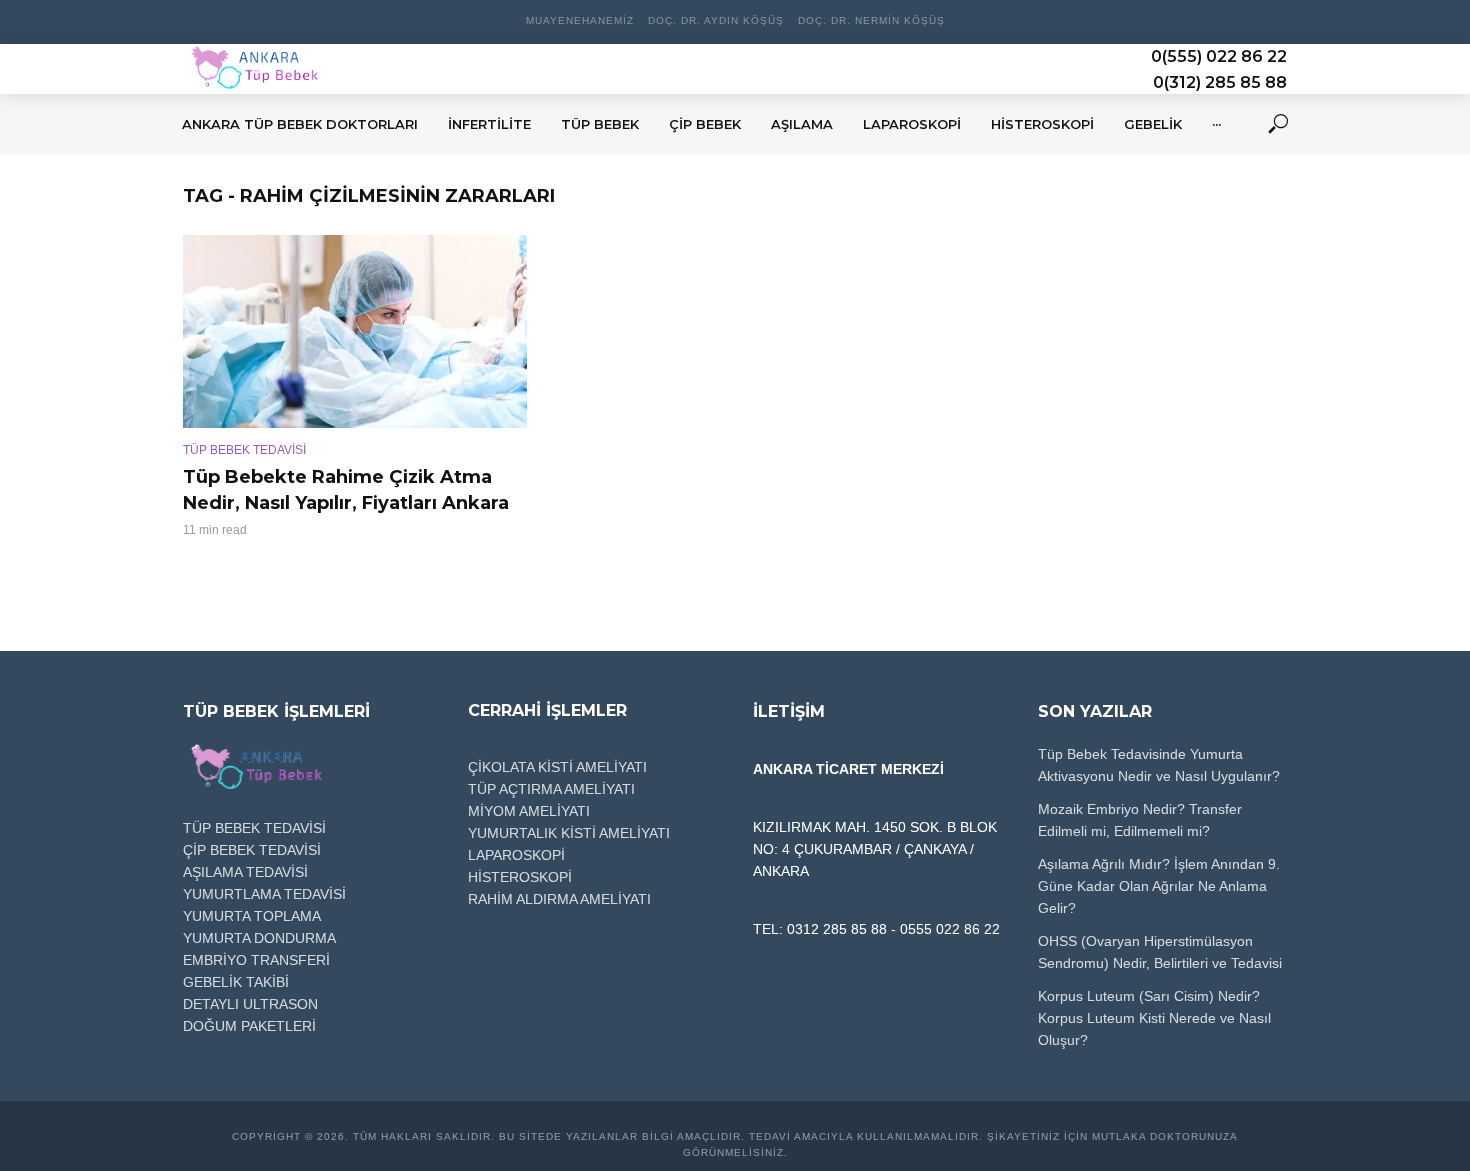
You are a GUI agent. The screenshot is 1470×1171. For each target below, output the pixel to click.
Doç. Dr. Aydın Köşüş (716, 20)
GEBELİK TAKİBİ (236, 982)
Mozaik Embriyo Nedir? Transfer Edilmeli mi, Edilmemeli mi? (1140, 820)
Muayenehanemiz (580, 20)
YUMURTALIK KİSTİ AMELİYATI (569, 833)
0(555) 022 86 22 (1219, 56)
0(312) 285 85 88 (1220, 82)
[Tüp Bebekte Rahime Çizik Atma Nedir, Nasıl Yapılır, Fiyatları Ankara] (355, 331)
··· (1216, 124)
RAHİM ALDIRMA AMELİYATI (559, 899)
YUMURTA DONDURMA (259, 938)
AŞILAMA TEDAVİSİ (245, 872)
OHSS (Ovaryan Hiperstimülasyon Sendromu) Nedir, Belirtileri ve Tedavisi (1160, 952)
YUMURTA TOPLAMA (252, 916)
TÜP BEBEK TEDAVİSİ (244, 450)
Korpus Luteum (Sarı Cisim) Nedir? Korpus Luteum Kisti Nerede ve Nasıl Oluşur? (1154, 1018)
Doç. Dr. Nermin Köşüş (871, 20)
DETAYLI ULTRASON (250, 1004)
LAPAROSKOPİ (516, 855)
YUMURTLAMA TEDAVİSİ (264, 894)
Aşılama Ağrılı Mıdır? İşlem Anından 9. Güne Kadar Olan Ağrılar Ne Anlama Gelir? (1159, 886)
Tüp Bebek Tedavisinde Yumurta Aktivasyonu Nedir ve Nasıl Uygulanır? (1159, 765)
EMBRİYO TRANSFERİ (256, 960)
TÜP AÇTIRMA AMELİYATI (551, 789)
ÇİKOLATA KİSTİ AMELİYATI (557, 767)
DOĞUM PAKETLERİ (249, 1026)
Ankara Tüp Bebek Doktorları (300, 124)
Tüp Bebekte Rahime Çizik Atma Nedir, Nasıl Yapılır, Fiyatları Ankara (346, 490)
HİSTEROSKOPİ (520, 877)
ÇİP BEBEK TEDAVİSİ (252, 850)
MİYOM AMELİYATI (529, 811)
